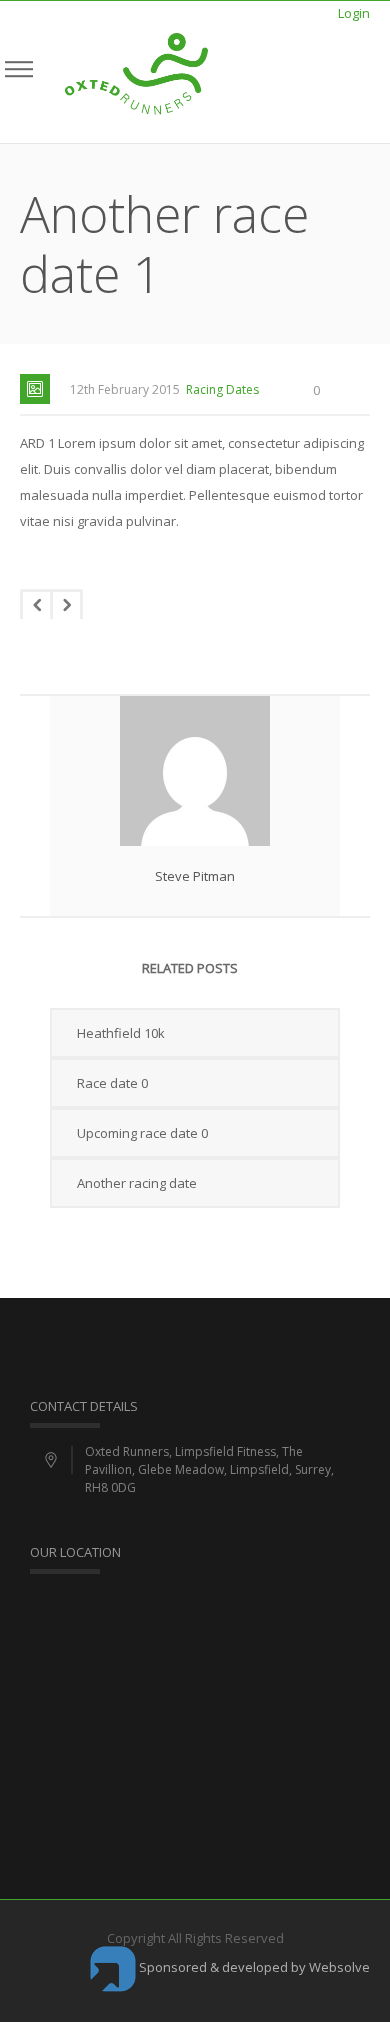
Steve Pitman (195, 876)
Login (354, 13)
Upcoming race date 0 (142, 1133)
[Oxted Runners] (136, 72)
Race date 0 (112, 1083)
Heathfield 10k (121, 1033)
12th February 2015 (125, 389)
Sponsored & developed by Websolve (253, 1967)
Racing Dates (222, 389)
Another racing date (137, 1183)
